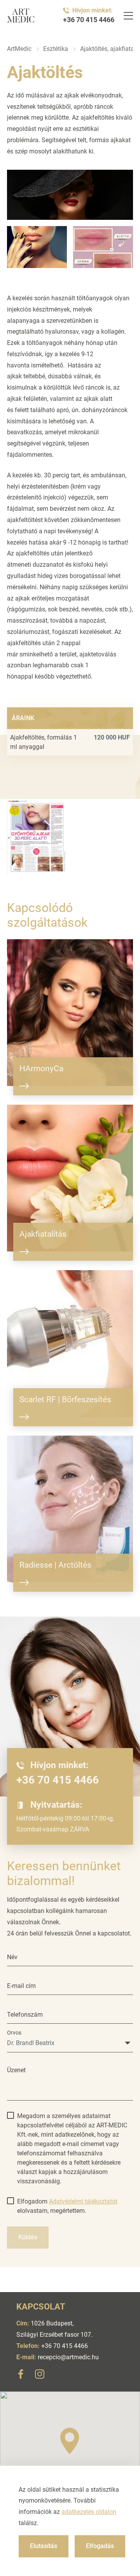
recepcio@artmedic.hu (68, 2357)
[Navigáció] (128, 16)
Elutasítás (44, 2546)
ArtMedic (19, 49)
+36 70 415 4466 (89, 20)
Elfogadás (100, 2546)
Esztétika (56, 49)
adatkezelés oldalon (89, 2512)
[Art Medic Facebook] (21, 2376)
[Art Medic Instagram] (40, 2376)
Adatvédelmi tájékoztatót (83, 2201)
